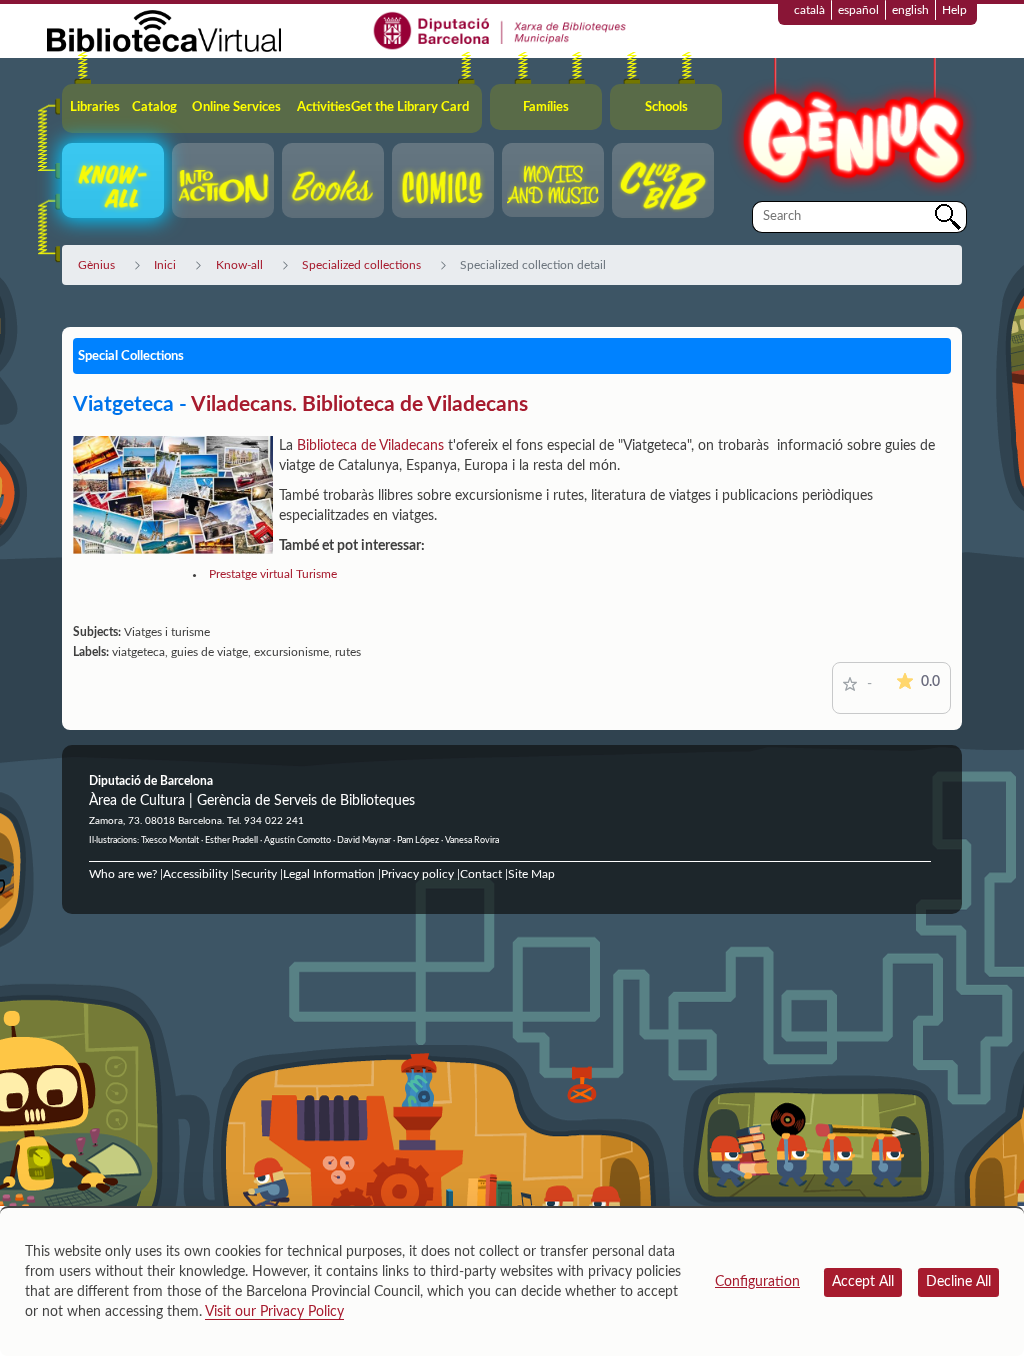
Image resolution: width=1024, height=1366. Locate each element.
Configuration (757, 1282)
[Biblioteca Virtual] (164, 30)
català (809, 10)
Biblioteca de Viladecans (370, 446)
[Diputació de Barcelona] (500, 30)
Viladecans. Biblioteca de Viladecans (359, 404)
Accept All (863, 1282)
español (858, 10)
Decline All (958, 1282)
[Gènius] (852, 128)
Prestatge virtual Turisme (273, 574)
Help (954, 10)
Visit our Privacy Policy (274, 1312)
